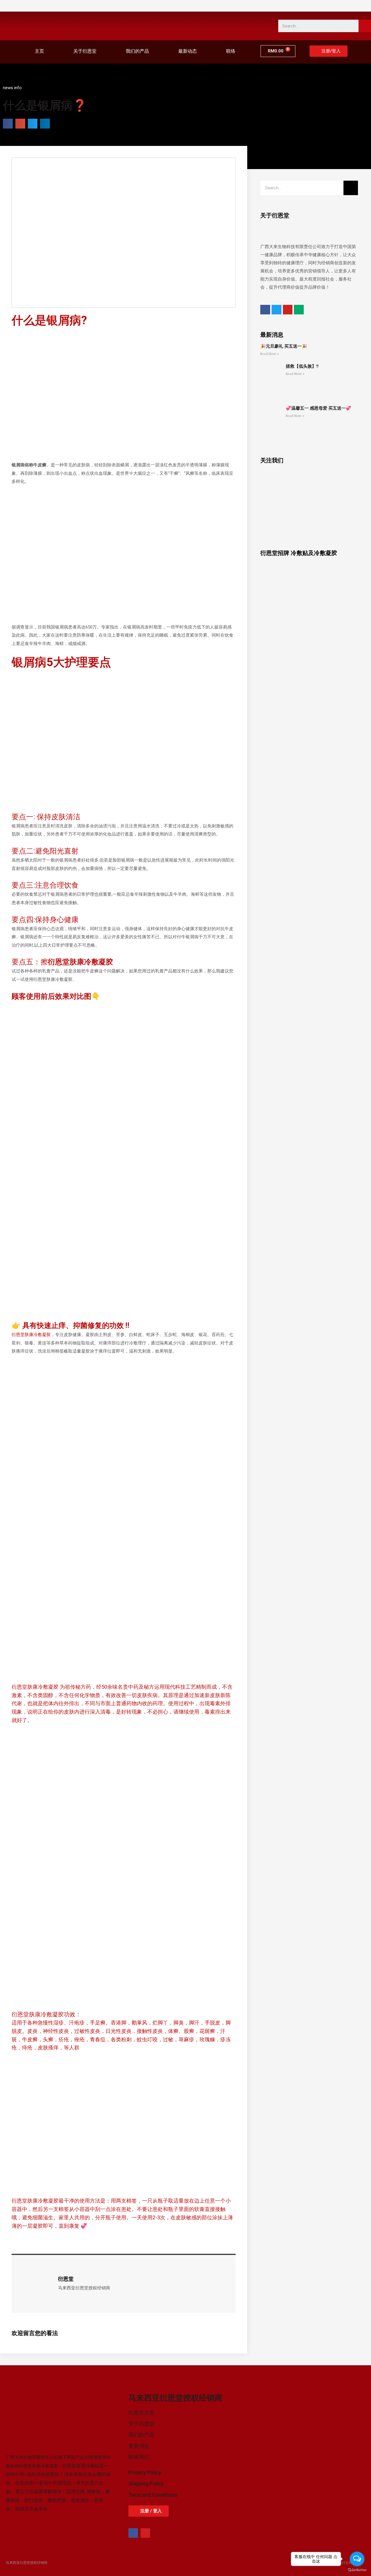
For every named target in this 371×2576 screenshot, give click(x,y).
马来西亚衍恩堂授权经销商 (27, 2563)
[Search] (365, 26)
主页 (39, 51)
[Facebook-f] (133, 2533)
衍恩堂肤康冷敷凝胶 (31, 1335)
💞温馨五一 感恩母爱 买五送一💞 (319, 408)
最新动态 (188, 51)
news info (12, 88)
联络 (231, 51)
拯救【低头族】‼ (302, 366)
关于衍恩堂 (85, 51)
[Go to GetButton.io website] (357, 2570)
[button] (329, 51)
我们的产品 (137, 51)
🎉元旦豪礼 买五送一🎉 (284, 346)
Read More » (270, 354)
